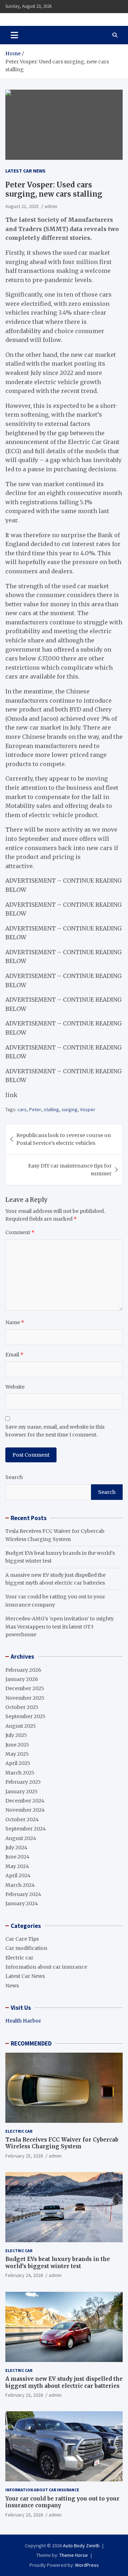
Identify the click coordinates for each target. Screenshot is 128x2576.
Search (14, 1477)
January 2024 (22, 1903)
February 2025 (23, 1782)
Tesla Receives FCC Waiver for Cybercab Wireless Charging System (62, 2143)
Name (15, 1322)
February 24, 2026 (24, 2275)
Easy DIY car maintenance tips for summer (70, 1170)
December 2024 (25, 1801)
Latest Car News (25, 171)
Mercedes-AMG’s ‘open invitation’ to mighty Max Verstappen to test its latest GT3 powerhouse (60, 1627)
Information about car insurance (46, 1967)
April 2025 (18, 1763)
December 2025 (25, 1688)
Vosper (88, 1109)
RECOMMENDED (31, 2043)
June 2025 (17, 1745)
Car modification (26, 1948)
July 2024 (16, 1847)
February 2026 (23, 1670)
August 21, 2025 (22, 206)
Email (14, 1355)
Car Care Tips (22, 1939)
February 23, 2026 (24, 2395)
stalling (51, 1109)
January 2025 (22, 1792)
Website (15, 1387)
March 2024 (20, 1885)
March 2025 (20, 1773)
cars (22, 1109)
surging (70, 1109)
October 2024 (22, 1819)
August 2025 (21, 1726)
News (12, 1986)
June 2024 (17, 1857)
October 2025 (22, 1707)
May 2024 (17, 1866)
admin (51, 206)
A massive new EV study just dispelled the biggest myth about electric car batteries (64, 2382)
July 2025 (16, 1735)
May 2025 (17, 1754)
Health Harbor (23, 2021)
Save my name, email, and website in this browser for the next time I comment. (55, 1431)
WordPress (87, 2565)
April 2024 (18, 1875)
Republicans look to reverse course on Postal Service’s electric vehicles (64, 1139)
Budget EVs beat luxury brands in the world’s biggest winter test (58, 2263)
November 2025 (25, 1698)
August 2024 (21, 1838)
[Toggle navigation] (14, 35)
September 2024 (26, 1829)
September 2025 (25, 1716)
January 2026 (22, 1679)
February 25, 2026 (24, 2156)
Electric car (19, 1958)
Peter (35, 1109)
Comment (20, 1232)
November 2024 (25, 1810)
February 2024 (23, 1894)
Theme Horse (74, 2555)
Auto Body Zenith (81, 2546)
